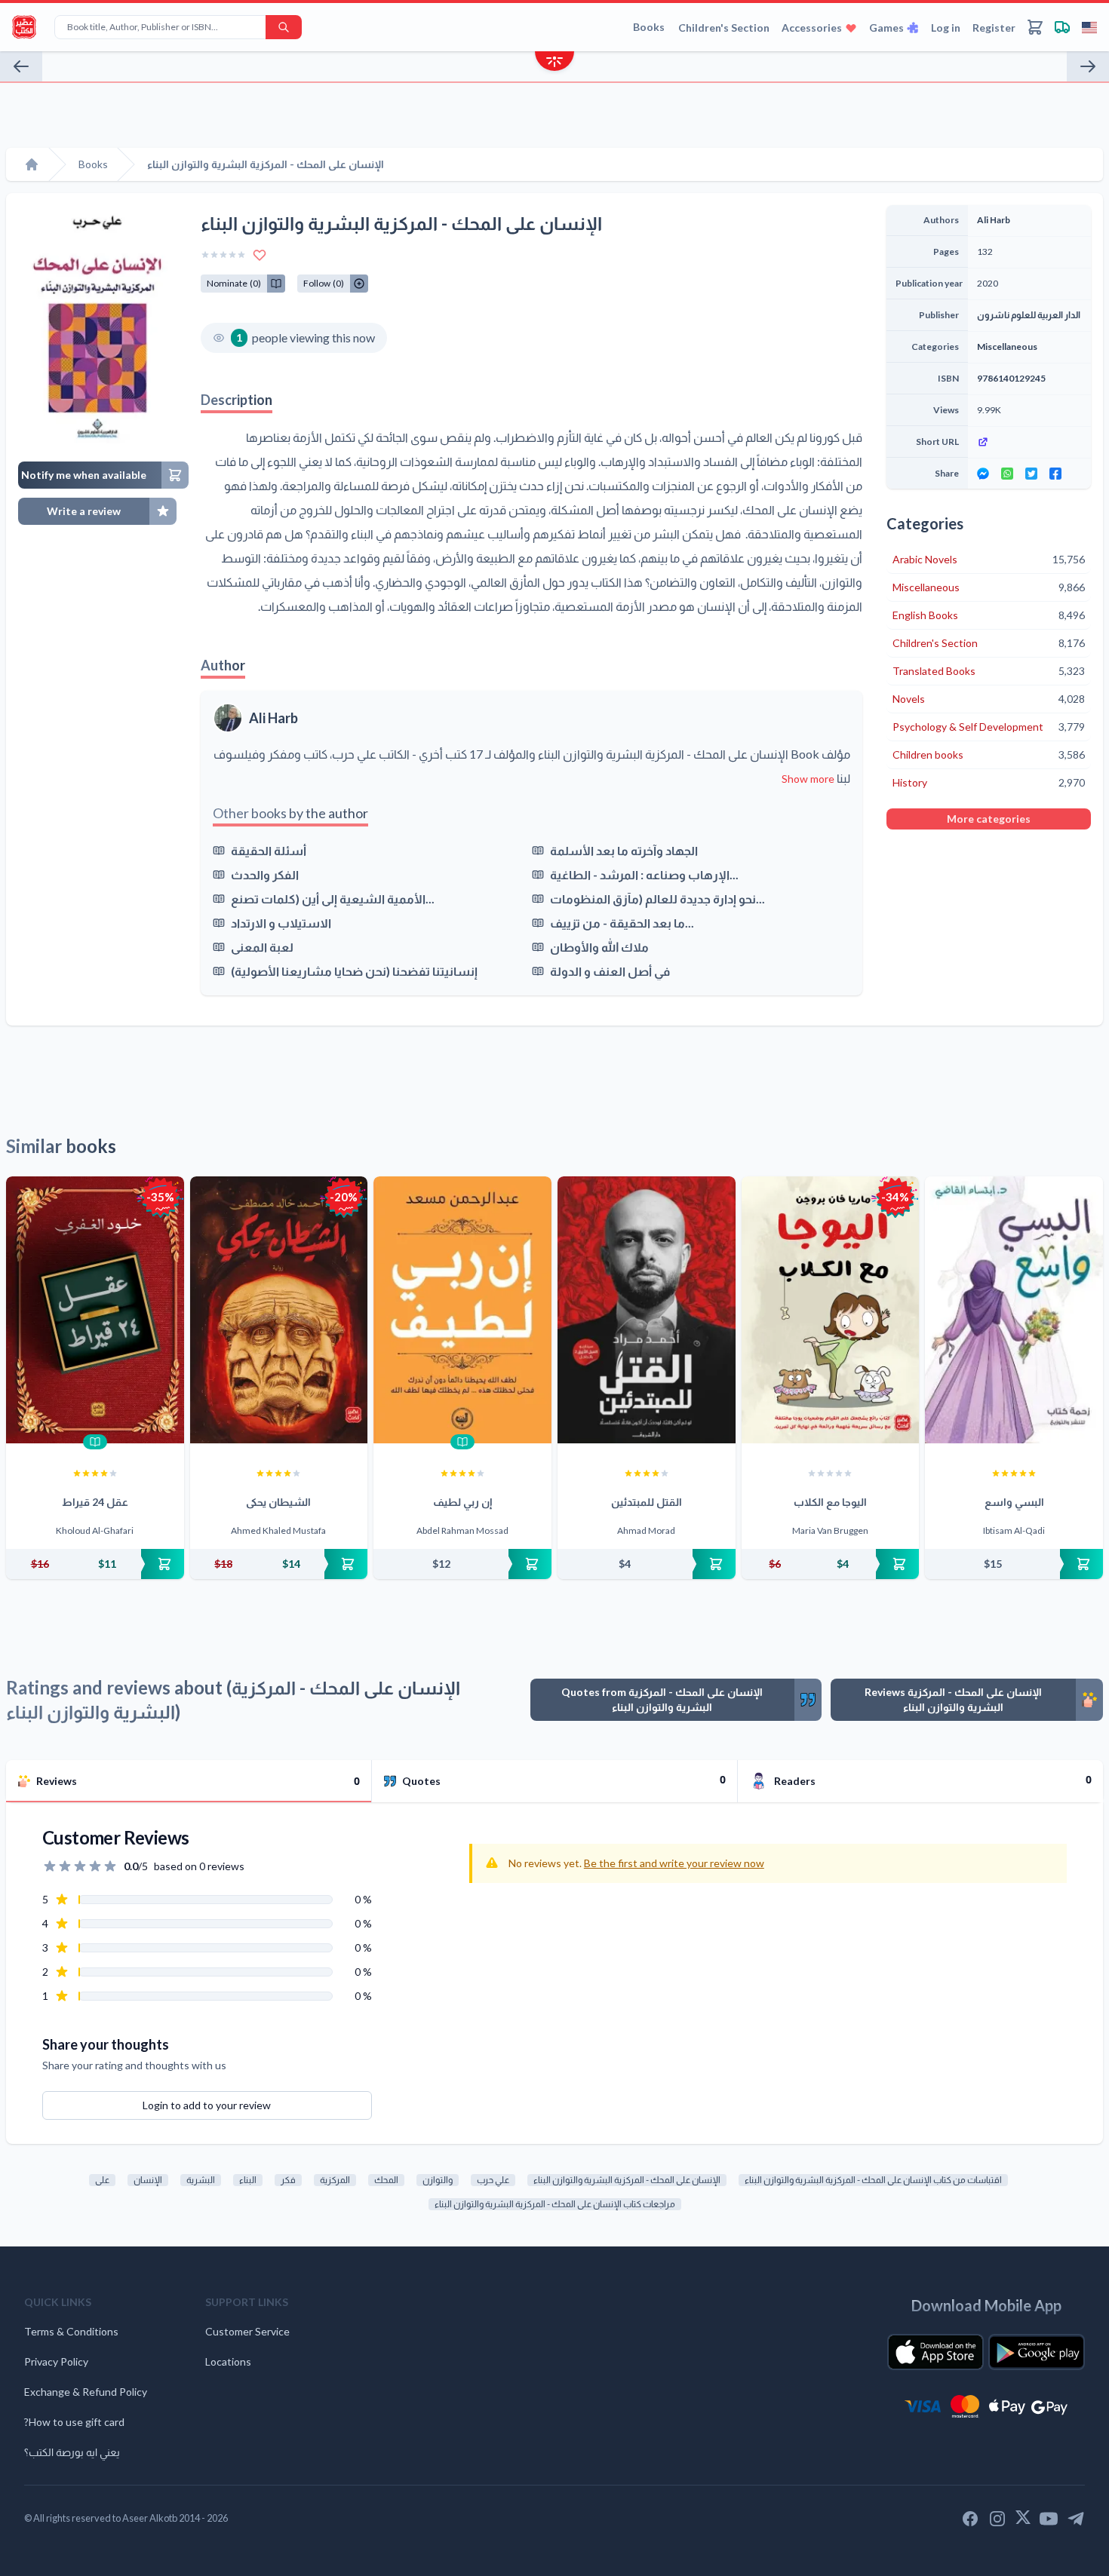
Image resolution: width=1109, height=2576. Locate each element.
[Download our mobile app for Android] (1037, 2352)
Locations (228, 2361)
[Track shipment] (1062, 27)
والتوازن (438, 2180)
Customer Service (247, 2331)
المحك (386, 2180)
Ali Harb (273, 718)
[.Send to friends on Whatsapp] (1007, 474)
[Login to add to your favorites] (260, 255)
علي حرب (493, 2180)
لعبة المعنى (262, 947)
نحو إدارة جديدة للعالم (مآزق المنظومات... (657, 899)
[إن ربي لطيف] (462, 1310)
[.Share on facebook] (1055, 474)
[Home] (32, 164)
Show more (808, 779)
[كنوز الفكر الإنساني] (21, 66)
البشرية (201, 2180)
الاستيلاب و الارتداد (281, 923)
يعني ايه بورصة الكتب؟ (72, 2452)
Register (994, 28)
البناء (248, 2180)
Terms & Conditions (71, 2331)
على (102, 2180)
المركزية (335, 2180)
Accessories (812, 28)
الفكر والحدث (265, 874)
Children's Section (724, 28)
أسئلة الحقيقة (269, 850)
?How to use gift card (74, 2422)
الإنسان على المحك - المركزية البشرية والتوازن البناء (627, 2180)
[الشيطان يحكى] (279, 1310)
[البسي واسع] (1014, 1310)
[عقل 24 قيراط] (95, 1310)
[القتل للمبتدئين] (647, 1310)
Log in (946, 28)
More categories (989, 819)
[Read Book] (95, 1442)
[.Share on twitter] (1031, 474)
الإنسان (148, 2180)
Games (886, 28)
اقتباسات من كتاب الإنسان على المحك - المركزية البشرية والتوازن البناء (873, 2180)
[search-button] (284, 27)
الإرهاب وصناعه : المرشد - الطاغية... (644, 874)
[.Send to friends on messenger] (983, 474)
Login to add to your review (207, 2105)
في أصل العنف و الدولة (610, 971)
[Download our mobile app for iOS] (935, 2352)
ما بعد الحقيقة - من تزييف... (622, 923)
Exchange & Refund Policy (86, 2392)
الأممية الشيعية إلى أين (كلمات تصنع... (333, 899)
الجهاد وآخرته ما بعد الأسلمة (624, 850)
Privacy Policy (56, 2361)
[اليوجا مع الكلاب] (831, 1310)
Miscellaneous (1007, 347)
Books (649, 27)
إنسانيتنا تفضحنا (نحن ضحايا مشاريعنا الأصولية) (354, 971)
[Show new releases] (554, 63)
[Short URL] (1029, 442)
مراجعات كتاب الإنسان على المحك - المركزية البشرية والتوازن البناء (555, 2204)
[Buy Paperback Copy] (95, 1564)
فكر (288, 2180)
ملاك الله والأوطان (599, 947)
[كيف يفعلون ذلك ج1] (1088, 66)
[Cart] (1035, 27)
